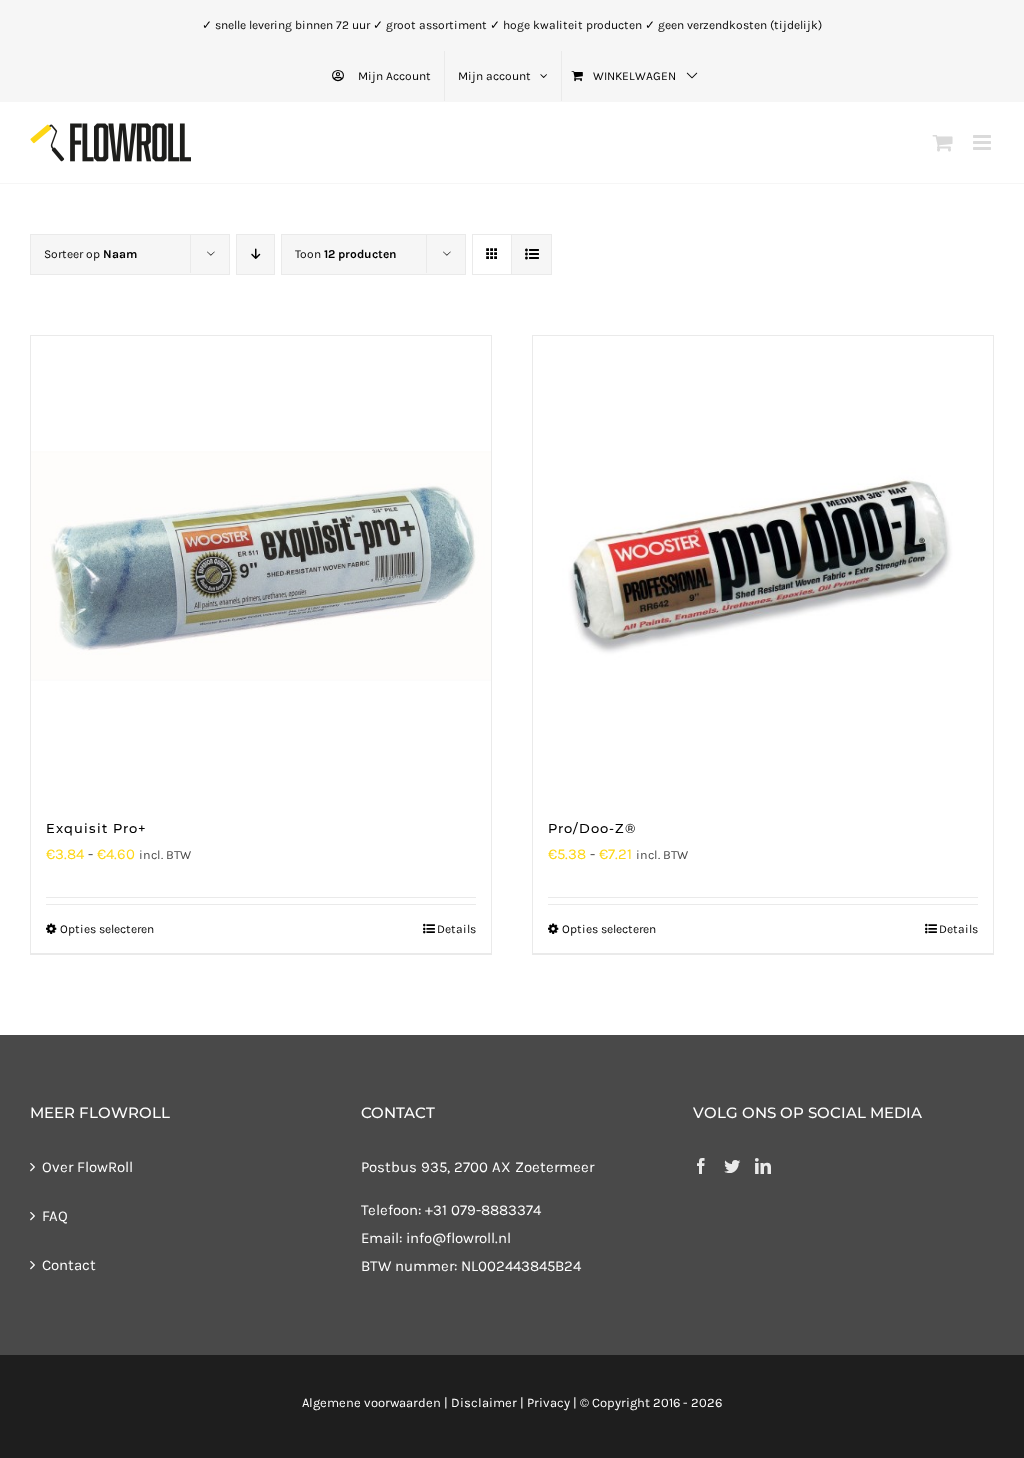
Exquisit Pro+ (96, 828)
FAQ (55, 1216)
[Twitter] (732, 1166)
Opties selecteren (107, 929)
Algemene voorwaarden (371, 1402)
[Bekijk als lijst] (531, 254)
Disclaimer (484, 1402)
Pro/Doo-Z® (592, 828)
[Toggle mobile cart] (943, 142)
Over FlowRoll (87, 1167)
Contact (69, 1265)
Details (456, 929)
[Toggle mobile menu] (983, 142)
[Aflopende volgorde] (255, 254)
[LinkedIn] (763, 1166)
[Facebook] (701, 1166)
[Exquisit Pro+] (261, 566)
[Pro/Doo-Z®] (763, 566)
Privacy (548, 1402)
